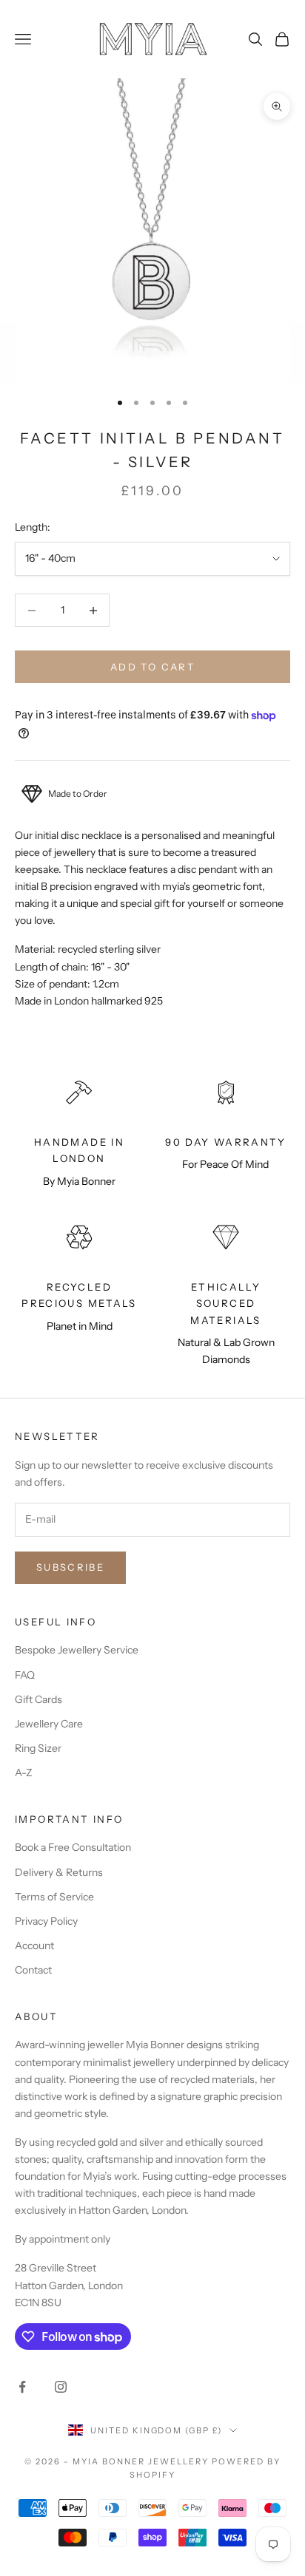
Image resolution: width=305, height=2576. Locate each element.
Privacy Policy (46, 1921)
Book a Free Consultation (73, 1847)
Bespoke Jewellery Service (77, 1650)
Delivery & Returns (59, 1872)
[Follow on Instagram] (61, 2387)
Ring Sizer (38, 1748)
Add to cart (152, 667)
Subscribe (70, 1567)
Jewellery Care (49, 1724)
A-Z (24, 1773)
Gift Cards (38, 1699)
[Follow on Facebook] (22, 2387)
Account (34, 1945)
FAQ (25, 1675)
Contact (33, 1970)
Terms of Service (54, 1897)
